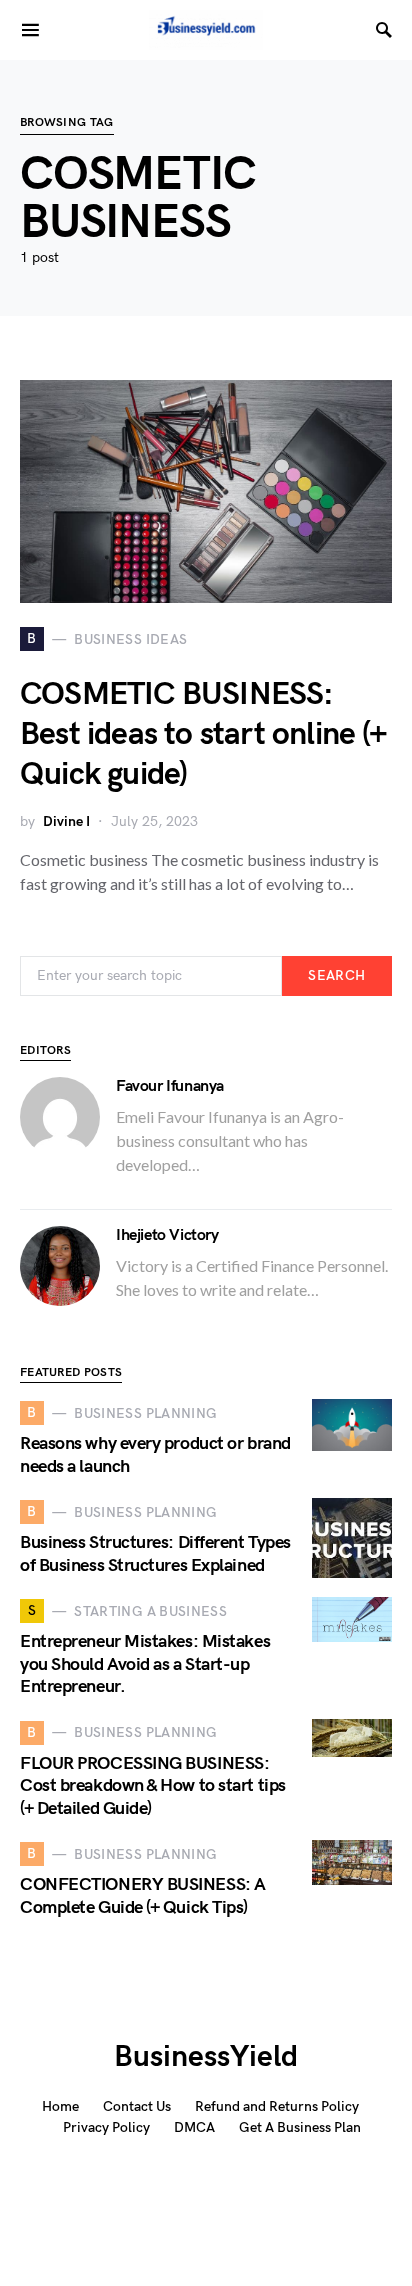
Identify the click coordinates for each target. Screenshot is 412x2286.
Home (60, 2106)
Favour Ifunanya (170, 1086)
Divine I (66, 821)
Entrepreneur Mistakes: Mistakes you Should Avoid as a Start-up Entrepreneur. (145, 1664)
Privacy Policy (106, 2127)
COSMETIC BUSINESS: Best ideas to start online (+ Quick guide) (203, 734)
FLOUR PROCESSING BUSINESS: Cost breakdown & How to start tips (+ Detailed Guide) (153, 1786)
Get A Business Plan (300, 2127)
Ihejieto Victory (167, 1235)
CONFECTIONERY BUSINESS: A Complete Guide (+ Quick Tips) (143, 1896)
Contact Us (137, 2106)
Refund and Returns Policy (277, 2106)
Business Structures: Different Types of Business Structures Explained (155, 1554)
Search (336, 975)
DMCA (194, 2127)
